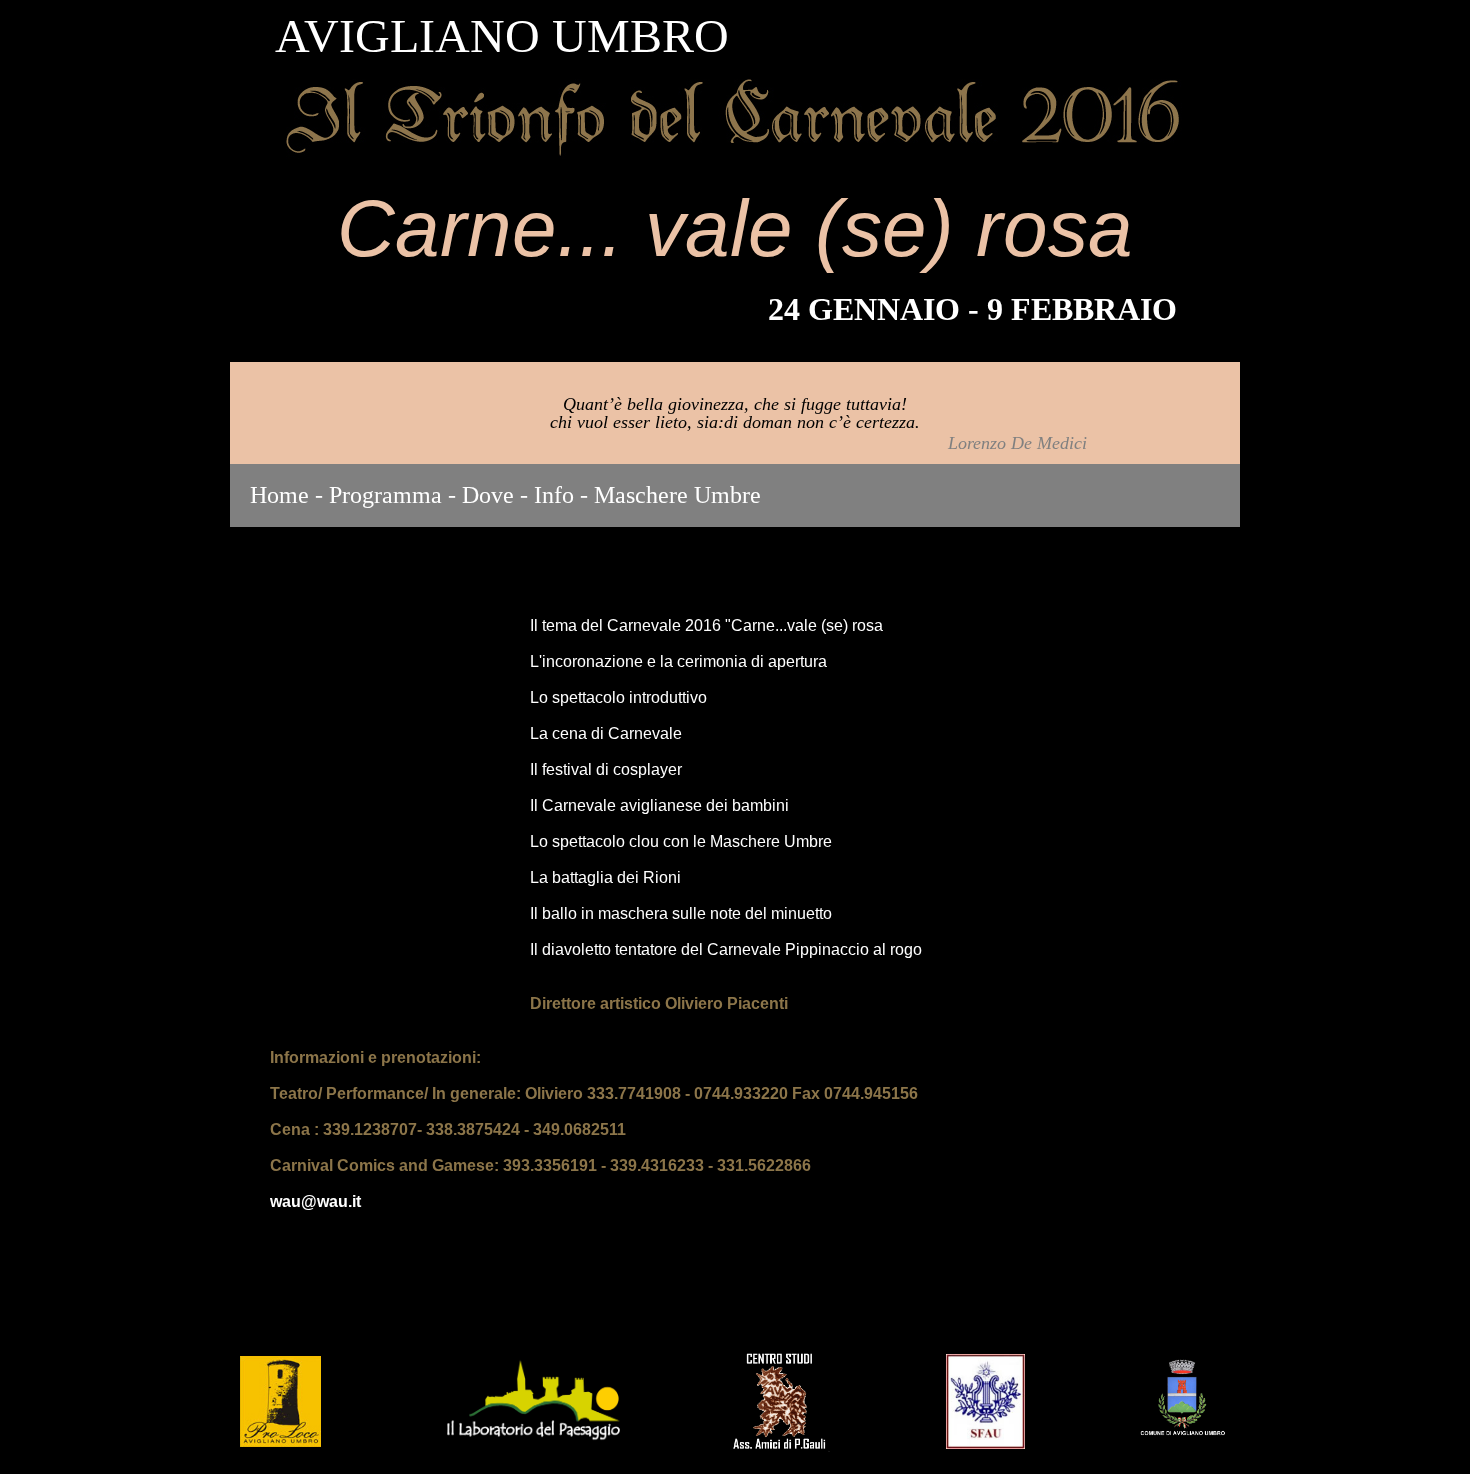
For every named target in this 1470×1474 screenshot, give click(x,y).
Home (279, 495)
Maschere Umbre (677, 495)
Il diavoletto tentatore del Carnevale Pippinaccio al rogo (726, 949)
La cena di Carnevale (606, 733)
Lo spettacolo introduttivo (618, 697)
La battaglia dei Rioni (605, 877)
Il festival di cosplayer (606, 769)
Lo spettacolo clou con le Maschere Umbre (681, 841)
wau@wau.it (315, 1201)
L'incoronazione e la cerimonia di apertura (678, 661)
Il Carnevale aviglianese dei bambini (659, 805)
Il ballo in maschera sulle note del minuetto (681, 913)
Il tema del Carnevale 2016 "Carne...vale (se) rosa (706, 625)
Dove (488, 495)
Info (554, 495)
